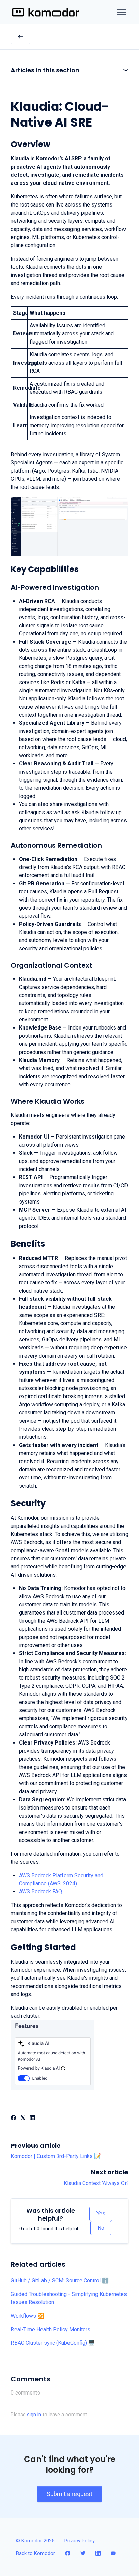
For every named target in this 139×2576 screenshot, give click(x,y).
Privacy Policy (80, 2541)
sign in (34, 2415)
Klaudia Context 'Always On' (96, 2183)
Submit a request (69, 2494)
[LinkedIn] (32, 2118)
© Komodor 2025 (35, 2541)
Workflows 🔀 (27, 2316)
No (101, 2228)
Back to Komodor (35, 2553)
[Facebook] (13, 2118)
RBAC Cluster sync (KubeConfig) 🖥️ (53, 2343)
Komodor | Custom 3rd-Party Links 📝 (56, 2156)
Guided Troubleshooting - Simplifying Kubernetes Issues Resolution (69, 2298)
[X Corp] (23, 2118)
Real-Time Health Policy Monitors (51, 2329)
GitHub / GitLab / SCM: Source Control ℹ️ (60, 2281)
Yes (101, 2214)
